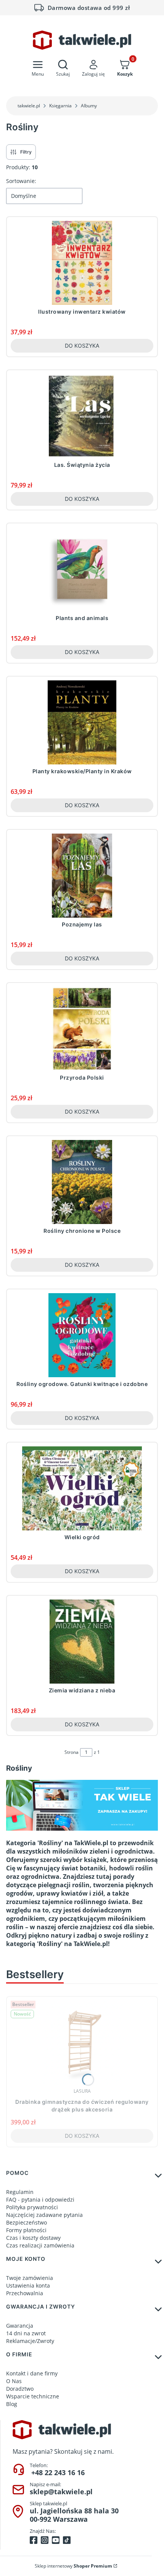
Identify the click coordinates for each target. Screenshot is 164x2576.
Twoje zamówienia (30, 2278)
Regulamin (20, 2192)
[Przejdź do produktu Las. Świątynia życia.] (82, 416)
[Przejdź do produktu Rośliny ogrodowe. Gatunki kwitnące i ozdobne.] (82, 1335)
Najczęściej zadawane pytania (44, 2215)
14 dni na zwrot (26, 2333)
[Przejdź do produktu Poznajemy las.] (82, 876)
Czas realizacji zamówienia (40, 2245)
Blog (12, 2404)
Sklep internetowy (73, 2566)
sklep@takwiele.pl (61, 2492)
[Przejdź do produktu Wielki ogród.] (82, 1488)
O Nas (14, 2381)
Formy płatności (26, 2230)
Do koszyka (82, 346)
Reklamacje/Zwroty (30, 2341)
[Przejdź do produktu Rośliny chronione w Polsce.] (82, 1182)
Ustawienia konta (28, 2285)
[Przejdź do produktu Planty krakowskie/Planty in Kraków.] (82, 722)
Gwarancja (20, 2326)
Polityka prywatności (32, 2207)
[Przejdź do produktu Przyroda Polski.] (82, 1029)
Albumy (89, 106)
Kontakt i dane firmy (32, 2373)
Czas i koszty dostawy (33, 2238)
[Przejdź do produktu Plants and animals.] (82, 569)
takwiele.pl (29, 106)
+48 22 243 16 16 (58, 2472)
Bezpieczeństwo (27, 2222)
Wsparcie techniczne (33, 2396)
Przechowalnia (25, 2293)
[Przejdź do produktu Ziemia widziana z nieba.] (82, 1642)
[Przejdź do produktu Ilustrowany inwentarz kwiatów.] (82, 263)
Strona (72, 1752)
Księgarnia (60, 106)
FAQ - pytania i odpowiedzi (40, 2200)
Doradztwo (20, 2389)
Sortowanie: (21, 181)
